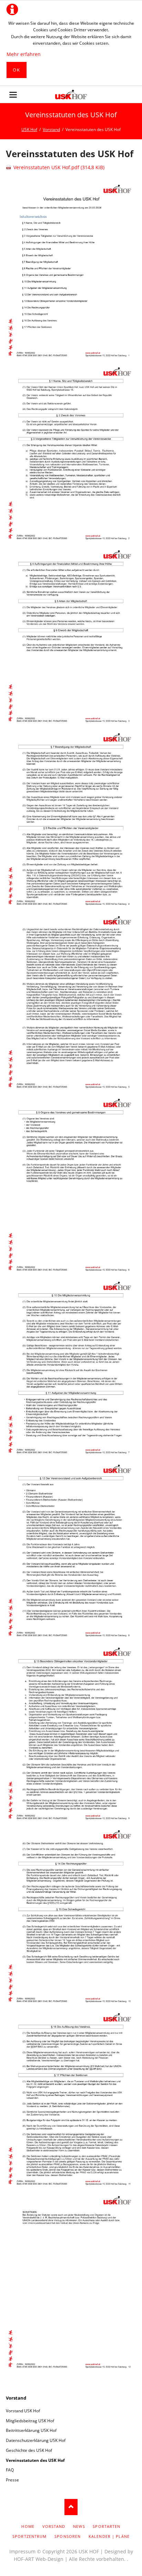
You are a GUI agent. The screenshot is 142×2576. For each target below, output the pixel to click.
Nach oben (71, 2507)
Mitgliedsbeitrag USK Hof (30, 2421)
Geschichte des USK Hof (29, 2450)
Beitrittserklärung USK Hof (31, 2430)
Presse (12, 2480)
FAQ (10, 2470)
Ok (16, 70)
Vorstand (16, 2398)
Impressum (22, 2551)
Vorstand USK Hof (23, 2411)
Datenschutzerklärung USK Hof (36, 2440)
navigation (13, 95)
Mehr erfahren (24, 54)
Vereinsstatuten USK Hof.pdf (59, 167)
